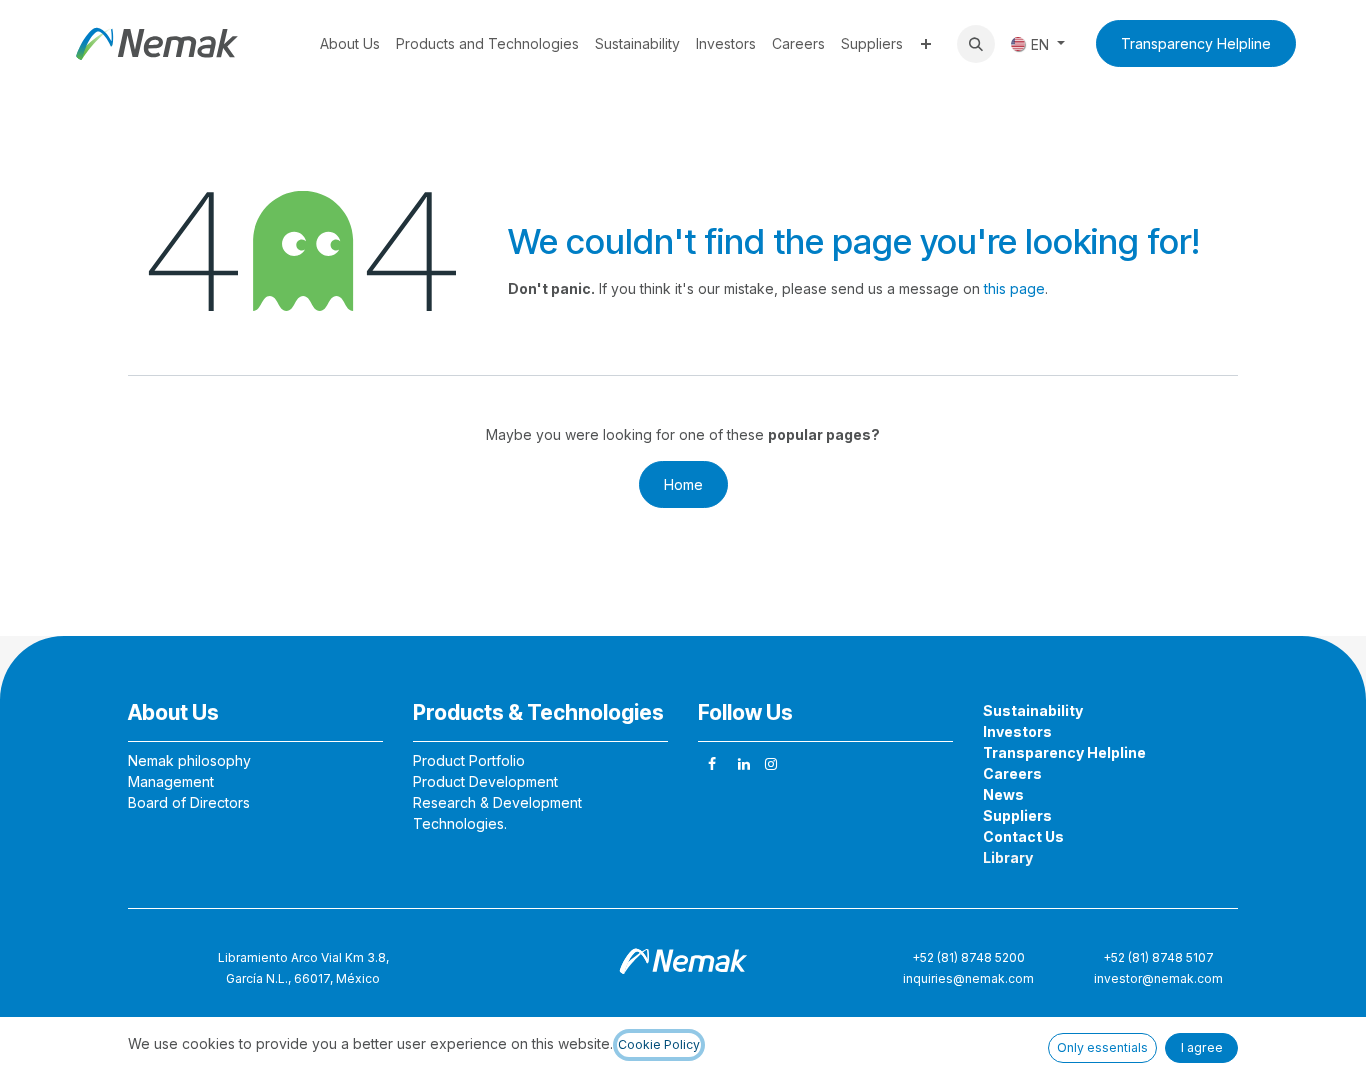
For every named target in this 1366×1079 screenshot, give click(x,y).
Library (1008, 857)
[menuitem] (350, 43)
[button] (976, 44)
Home (683, 484)
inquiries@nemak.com (968, 978)
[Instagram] (771, 764)
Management (171, 781)
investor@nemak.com (1158, 978)
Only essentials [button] (1102, 1047)
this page (1014, 288)
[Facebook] (712, 764)
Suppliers (1017, 815)
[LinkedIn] (744, 764)
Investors (1017, 731)
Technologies (458, 823)
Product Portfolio (469, 760)
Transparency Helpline (1196, 43)
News (1003, 794)
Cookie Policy (659, 1044)
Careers (1012, 773)
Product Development (485, 781)
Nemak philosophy (189, 760)
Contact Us (1023, 836)
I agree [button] (1202, 1047)
